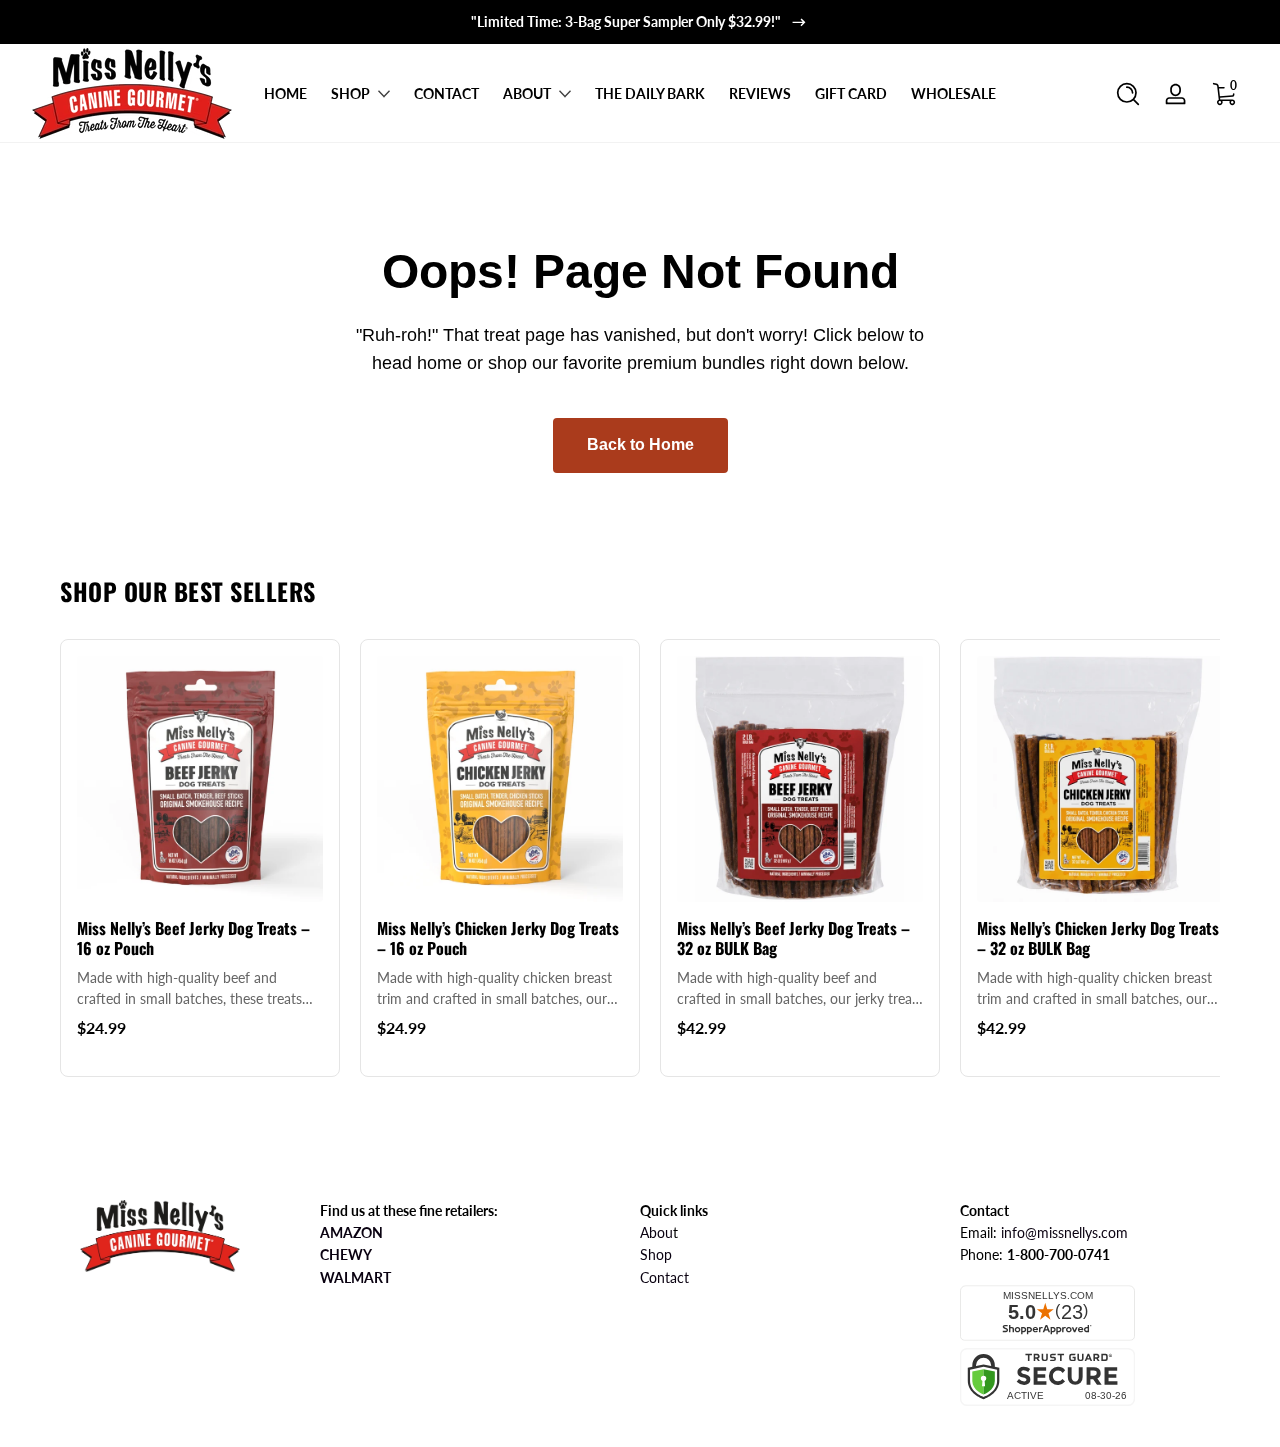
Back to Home (640, 444)
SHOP (350, 93)
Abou (656, 1232)
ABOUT (527, 93)
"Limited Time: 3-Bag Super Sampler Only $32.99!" (626, 21)
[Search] (1128, 94)
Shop (656, 1254)
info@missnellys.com (1064, 1232)
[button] (1128, 94)
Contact (664, 1277)
